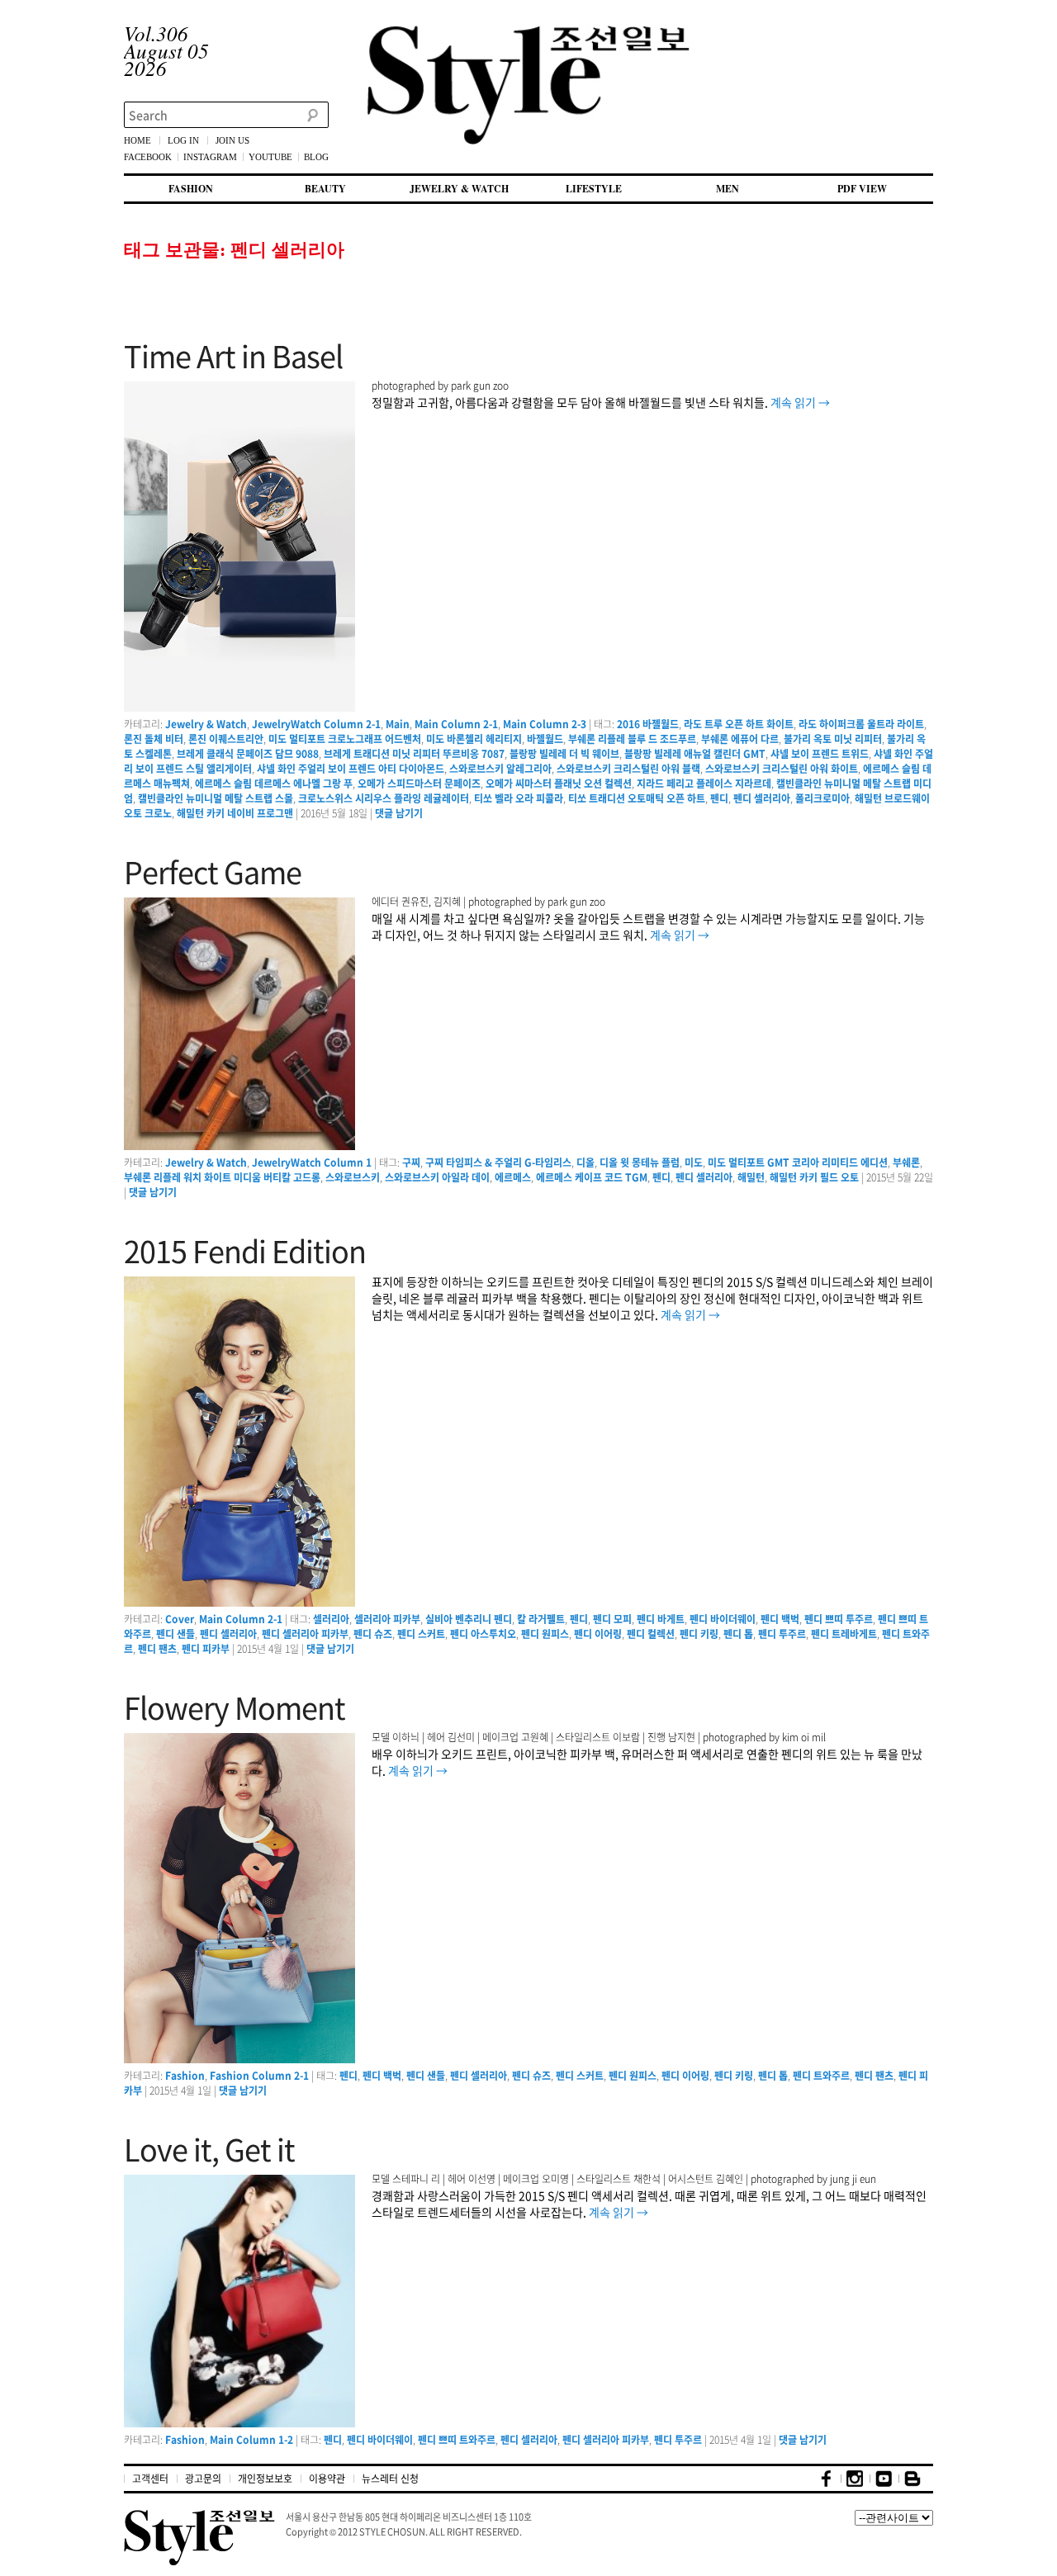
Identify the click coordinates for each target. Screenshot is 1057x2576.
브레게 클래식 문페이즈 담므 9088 (248, 754)
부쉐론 (906, 1163)
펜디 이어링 (598, 1634)
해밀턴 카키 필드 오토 (814, 1177)
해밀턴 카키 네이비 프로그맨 (235, 813)
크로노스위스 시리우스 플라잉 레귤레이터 (384, 798)
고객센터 (150, 2479)
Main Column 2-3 (545, 724)
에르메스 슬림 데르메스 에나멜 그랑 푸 (274, 784)
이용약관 (327, 2479)
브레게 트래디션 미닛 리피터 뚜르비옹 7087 (414, 754)
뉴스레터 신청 (390, 2479)
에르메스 (513, 1177)
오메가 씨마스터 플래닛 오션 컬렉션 (559, 784)
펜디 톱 (738, 1634)
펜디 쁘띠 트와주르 (457, 2440)
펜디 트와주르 (821, 2076)
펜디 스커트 (421, 1634)
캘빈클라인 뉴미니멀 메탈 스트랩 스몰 (216, 798)
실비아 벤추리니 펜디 (469, 1619)
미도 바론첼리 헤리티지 (474, 739)
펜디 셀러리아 (762, 798)
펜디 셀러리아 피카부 (305, 1634)
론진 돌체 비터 (154, 739)
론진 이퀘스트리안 (226, 739)
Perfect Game (213, 872)
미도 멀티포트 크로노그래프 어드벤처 (345, 739)
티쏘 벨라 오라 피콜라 (519, 798)
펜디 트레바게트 (844, 1634)
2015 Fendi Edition (245, 1251)
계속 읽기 (800, 402)
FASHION (191, 189)
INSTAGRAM (210, 157)
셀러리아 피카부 (387, 1619)
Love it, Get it (209, 2149)
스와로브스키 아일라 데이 (437, 1177)
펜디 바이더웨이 (723, 1619)
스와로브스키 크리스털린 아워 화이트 (782, 769)
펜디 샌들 (175, 1634)
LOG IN (183, 140)
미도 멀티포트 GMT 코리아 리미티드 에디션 (798, 1163)
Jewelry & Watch (206, 724)
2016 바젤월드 (648, 724)
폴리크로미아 (822, 798)
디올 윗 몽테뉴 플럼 (640, 1163)
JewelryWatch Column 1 (312, 1163)
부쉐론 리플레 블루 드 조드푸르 (632, 739)
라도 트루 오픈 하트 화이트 (739, 724)
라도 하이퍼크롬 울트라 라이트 (861, 724)
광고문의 (203, 2479)
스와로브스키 (353, 1177)
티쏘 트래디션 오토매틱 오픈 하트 (637, 798)
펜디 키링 (699, 1634)
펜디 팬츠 (157, 1649)
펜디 (719, 798)
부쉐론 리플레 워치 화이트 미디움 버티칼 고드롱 (222, 1177)
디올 (585, 1163)
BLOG (316, 157)
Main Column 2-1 (456, 724)
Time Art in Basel (233, 356)
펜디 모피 (612, 1619)
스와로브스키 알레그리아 (500, 769)
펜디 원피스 (545, 1634)
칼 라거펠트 (541, 1619)
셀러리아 (331, 1619)
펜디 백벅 (780, 1619)
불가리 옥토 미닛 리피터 (833, 739)
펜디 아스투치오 (483, 1634)
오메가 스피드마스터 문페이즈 (419, 784)
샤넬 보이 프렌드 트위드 (820, 754)
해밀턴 (751, 1177)
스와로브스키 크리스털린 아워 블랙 (628, 769)
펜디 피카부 (206, 1649)
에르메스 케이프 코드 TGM (592, 1177)
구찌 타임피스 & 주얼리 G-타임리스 (498, 1163)
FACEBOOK (148, 157)
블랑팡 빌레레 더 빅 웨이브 (564, 754)
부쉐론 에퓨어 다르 (740, 739)
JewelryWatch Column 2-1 (316, 724)
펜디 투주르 (782, 1634)
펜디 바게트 (661, 1619)
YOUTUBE (270, 157)
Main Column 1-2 (251, 2440)
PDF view (862, 189)
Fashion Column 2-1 (259, 2076)
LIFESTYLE (594, 189)
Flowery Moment (235, 1707)
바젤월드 (545, 739)
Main (398, 724)
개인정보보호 (265, 2479)
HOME (137, 140)
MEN (728, 189)
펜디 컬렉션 (651, 1634)
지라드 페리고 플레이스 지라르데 (704, 784)
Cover (180, 1619)
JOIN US (232, 140)
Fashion (185, 2076)
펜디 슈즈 (373, 1634)
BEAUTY (325, 189)
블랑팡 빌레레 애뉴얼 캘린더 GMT (695, 754)
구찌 (411, 1163)
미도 (694, 1163)
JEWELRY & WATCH (459, 189)
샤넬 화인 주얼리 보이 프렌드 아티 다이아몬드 (351, 769)
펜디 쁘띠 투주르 (839, 1619)
